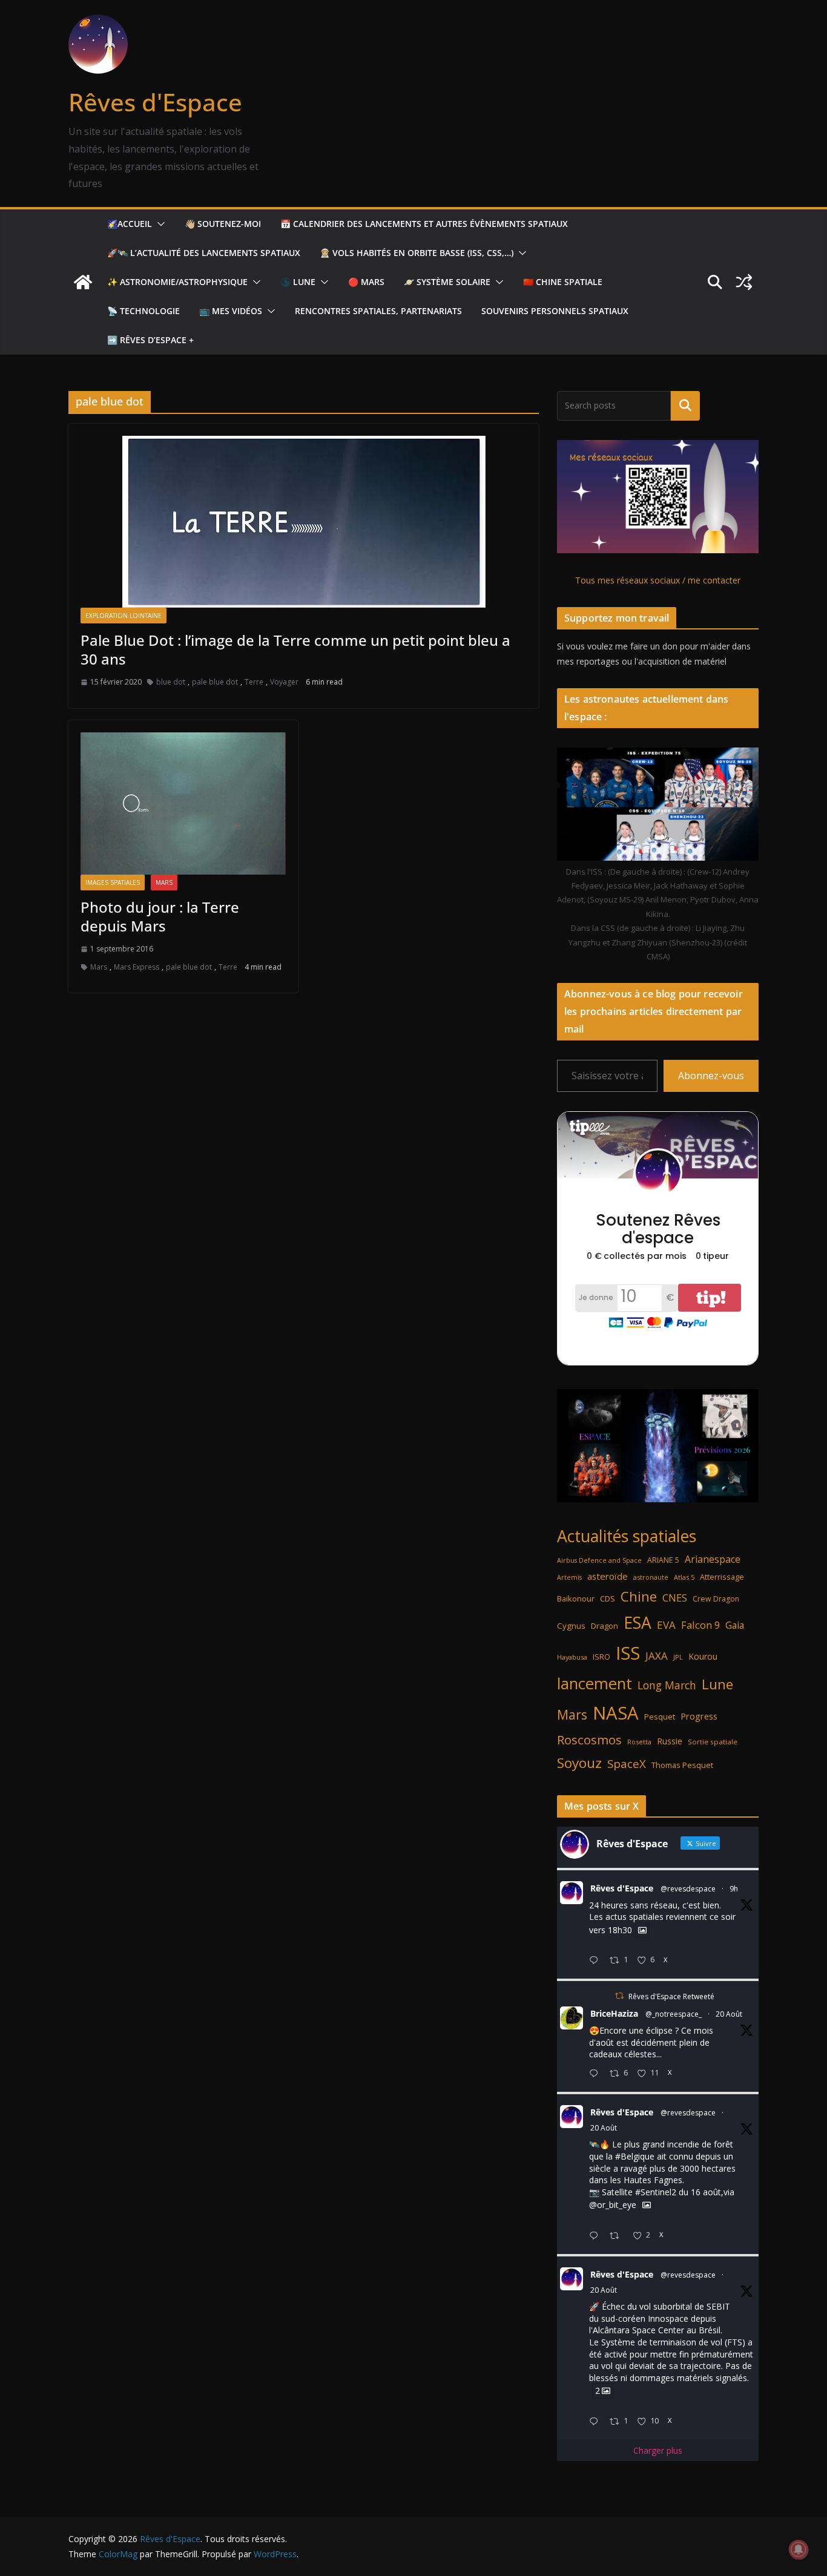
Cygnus (571, 1626)
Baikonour (576, 1598)
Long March (667, 1685)
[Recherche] (685, 406)
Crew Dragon (716, 1599)
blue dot (171, 682)
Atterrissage (722, 1577)
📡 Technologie (143, 311)
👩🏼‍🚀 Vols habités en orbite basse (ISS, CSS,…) (417, 253)
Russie (670, 1741)
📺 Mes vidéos (231, 311)
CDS (608, 1598)
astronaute (651, 1577)
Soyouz (579, 1763)
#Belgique (635, 2156)
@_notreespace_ (674, 2014)
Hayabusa (572, 1657)
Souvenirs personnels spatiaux (555, 311)
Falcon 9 (700, 1625)
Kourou (703, 1656)
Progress (699, 1716)
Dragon (605, 1626)
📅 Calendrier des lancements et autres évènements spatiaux (424, 224)
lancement (595, 1683)
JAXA (657, 1656)
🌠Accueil (130, 224)
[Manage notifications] (799, 2549)
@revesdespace (688, 1889)
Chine (639, 1596)
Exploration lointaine (124, 616)
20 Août (729, 2014)
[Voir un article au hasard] (744, 282)
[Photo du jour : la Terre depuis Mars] (183, 803)
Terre (254, 682)
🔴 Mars (366, 282)
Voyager (284, 682)
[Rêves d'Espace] (83, 282)
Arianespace (713, 1559)
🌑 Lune (298, 282)
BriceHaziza (614, 2013)
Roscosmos (589, 1740)
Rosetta (639, 1742)
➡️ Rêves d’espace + (150, 340)
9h (734, 1889)
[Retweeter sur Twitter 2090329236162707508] (618, 2236)
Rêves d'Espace (155, 102)
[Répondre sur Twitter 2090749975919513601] (596, 1961)
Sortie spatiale (713, 1742)
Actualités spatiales (627, 1536)
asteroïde (608, 1576)
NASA (616, 1713)
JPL (678, 1657)
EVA (666, 1625)
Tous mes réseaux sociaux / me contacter (658, 580)
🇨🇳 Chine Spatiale (563, 282)
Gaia (735, 1625)
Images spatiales (113, 882)
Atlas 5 (684, 1577)
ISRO (601, 1657)
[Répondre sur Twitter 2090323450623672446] (596, 2422)
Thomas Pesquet (682, 1765)
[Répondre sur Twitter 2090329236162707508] (596, 2236)
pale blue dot (215, 682)
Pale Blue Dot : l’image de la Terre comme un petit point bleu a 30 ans (295, 649)
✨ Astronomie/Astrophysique (177, 282)
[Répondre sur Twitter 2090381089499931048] (596, 2074)
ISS (628, 1653)
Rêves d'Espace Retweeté (671, 1996)
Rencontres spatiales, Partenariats (378, 311)
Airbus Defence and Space (599, 1560)
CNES (675, 1598)
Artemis (569, 1577)
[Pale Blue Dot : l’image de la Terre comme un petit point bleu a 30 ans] (304, 522)
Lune (717, 1684)
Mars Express (137, 967)
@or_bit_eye (613, 2205)
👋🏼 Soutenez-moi (223, 224)
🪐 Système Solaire (447, 282)
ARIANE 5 (663, 1560)
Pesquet (660, 1717)
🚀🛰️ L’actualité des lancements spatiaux (204, 253)
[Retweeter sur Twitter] (619, 1996)
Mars (164, 882)
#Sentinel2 (656, 2192)
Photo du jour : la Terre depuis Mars (160, 916)
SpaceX (627, 1763)
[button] (159, 224)
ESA (638, 1623)
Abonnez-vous (711, 1076)
